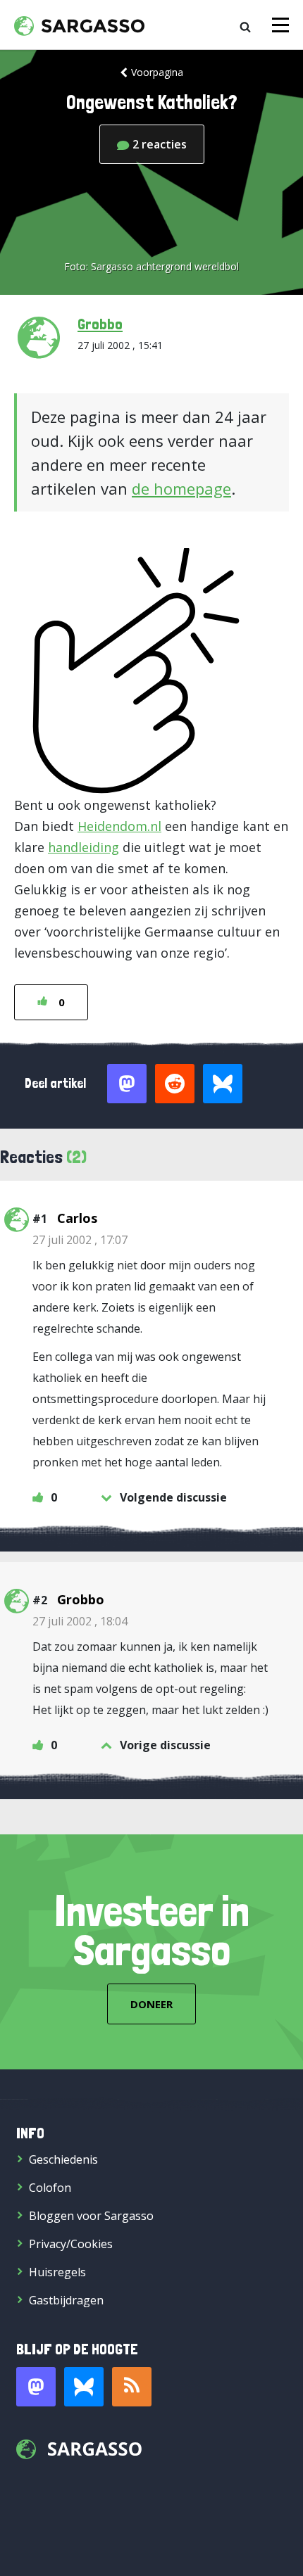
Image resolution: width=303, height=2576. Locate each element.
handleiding (84, 847)
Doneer (151, 2004)
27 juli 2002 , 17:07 (80, 1240)
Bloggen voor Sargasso (91, 2216)
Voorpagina (157, 72)
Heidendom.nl (119, 826)
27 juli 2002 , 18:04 (80, 1621)
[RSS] (132, 2387)
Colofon (50, 2188)
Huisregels (57, 2272)
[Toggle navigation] (280, 25)
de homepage (181, 488)
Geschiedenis (63, 2159)
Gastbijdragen (66, 2300)
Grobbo (100, 324)
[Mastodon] (36, 2387)
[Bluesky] (84, 2387)
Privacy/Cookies (71, 2244)
